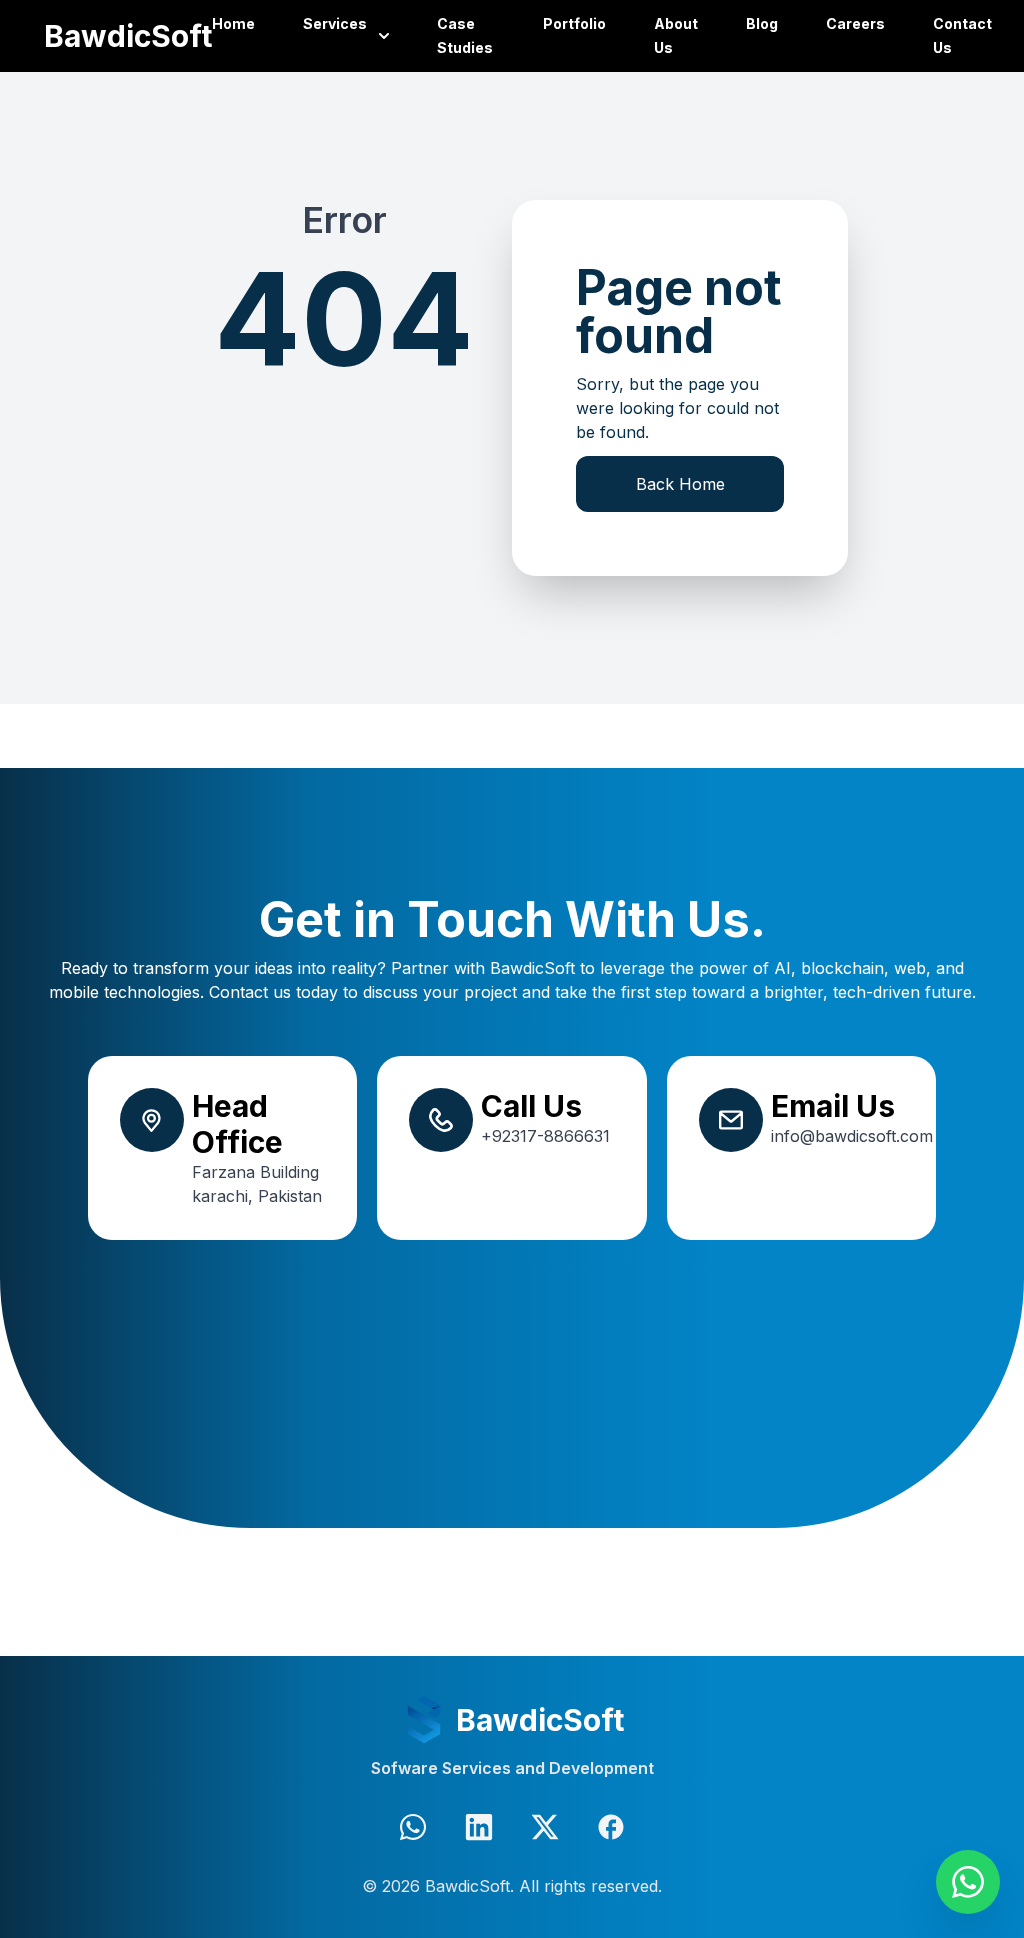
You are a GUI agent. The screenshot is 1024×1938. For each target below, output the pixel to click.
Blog (762, 23)
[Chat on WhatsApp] (968, 1882)
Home (233, 23)
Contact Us (962, 35)
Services (335, 23)
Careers (855, 23)
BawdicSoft (128, 36)
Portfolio (574, 23)
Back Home (680, 484)
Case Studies (465, 35)
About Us (676, 35)
